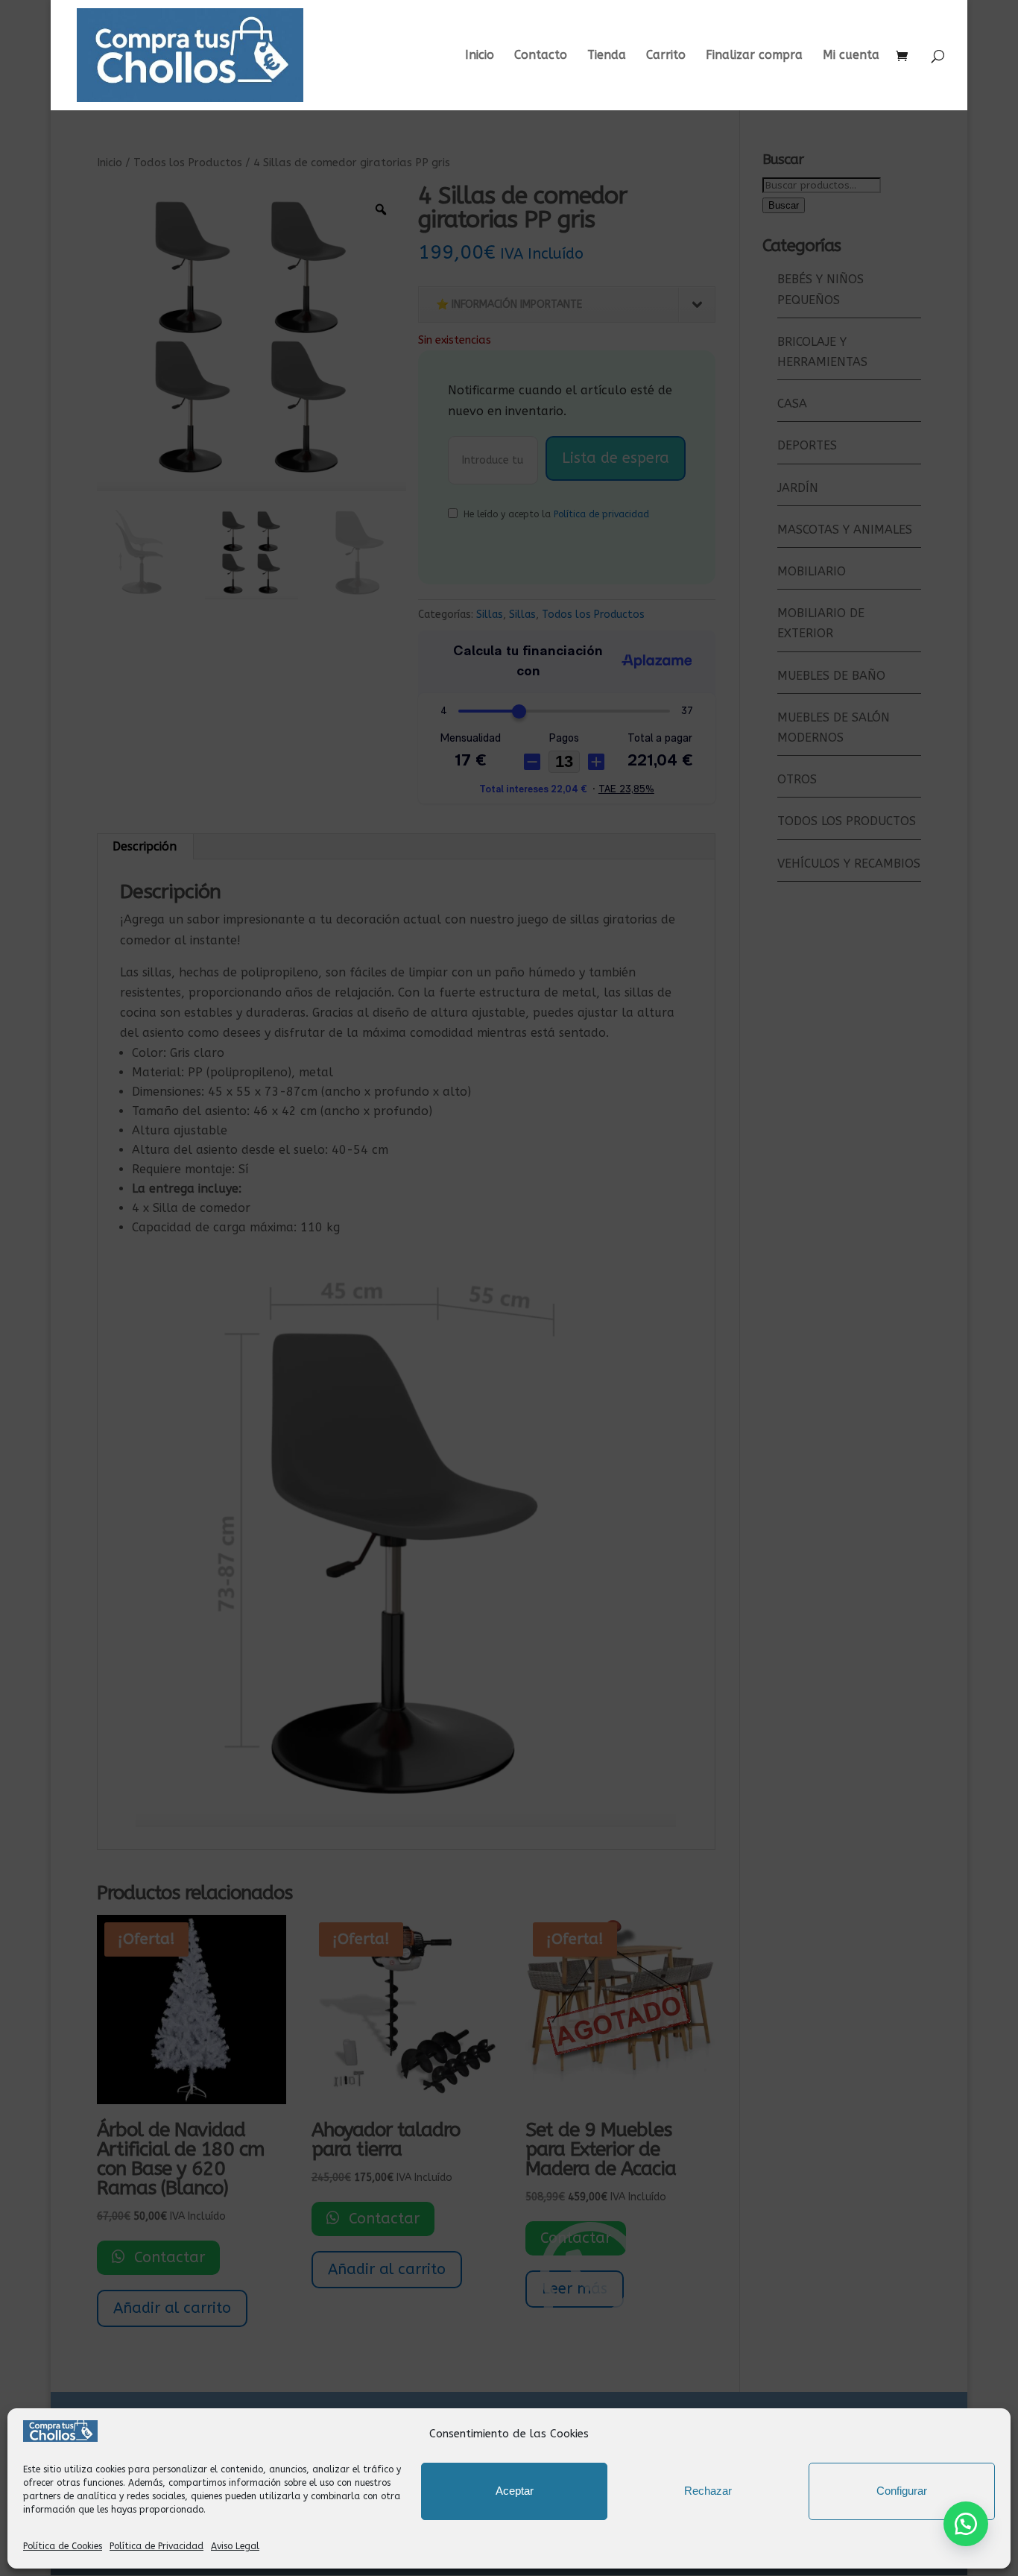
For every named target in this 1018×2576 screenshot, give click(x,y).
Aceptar (515, 2491)
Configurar (902, 2491)
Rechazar (708, 2491)
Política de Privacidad (157, 2546)
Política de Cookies (63, 2546)
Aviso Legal (235, 2546)
